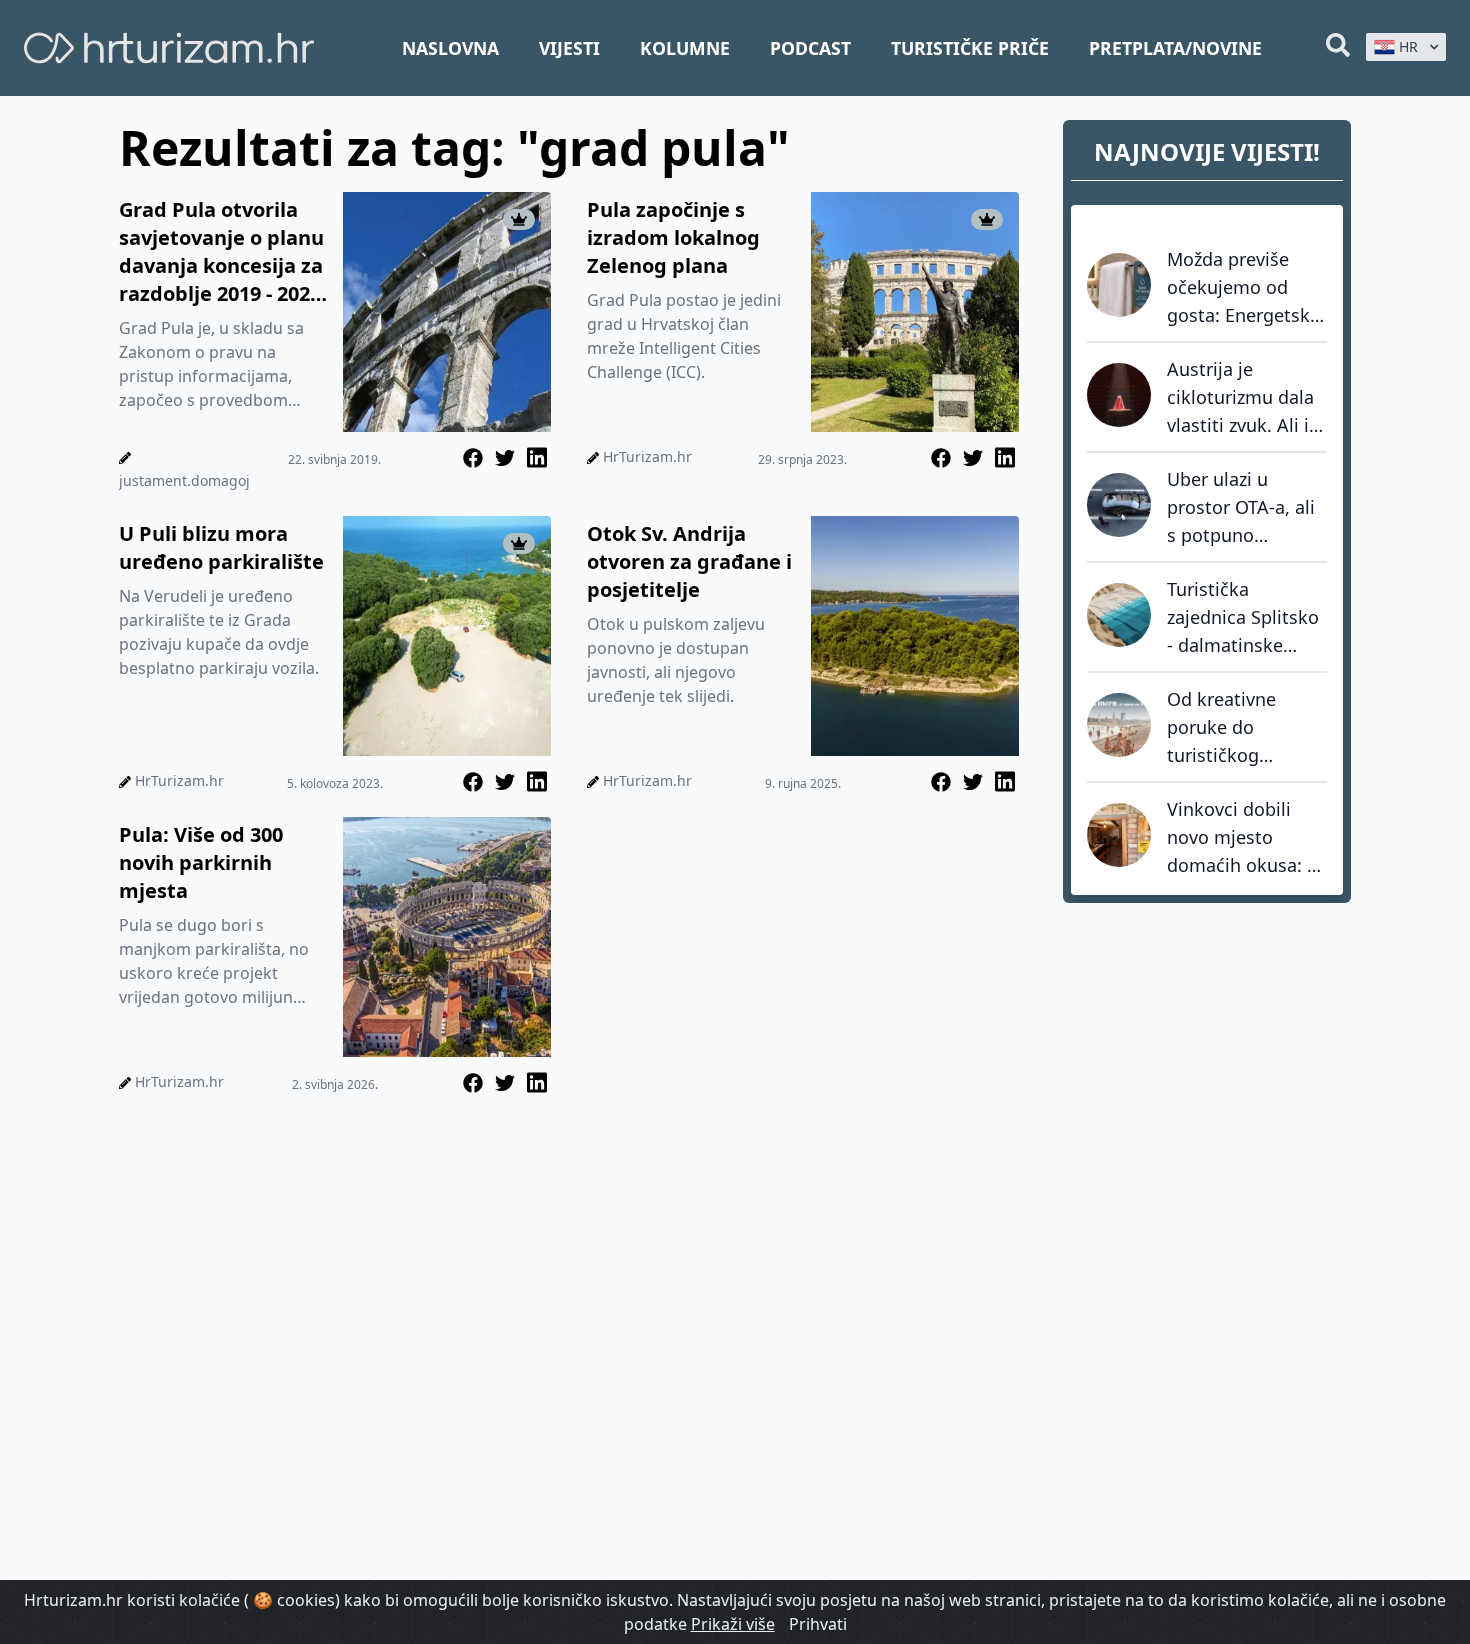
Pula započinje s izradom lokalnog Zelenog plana (673, 237)
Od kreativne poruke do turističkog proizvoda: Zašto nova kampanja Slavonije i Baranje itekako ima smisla (1247, 728)
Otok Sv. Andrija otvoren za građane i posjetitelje (689, 561)
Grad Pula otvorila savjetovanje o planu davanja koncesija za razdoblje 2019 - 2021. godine (223, 252)
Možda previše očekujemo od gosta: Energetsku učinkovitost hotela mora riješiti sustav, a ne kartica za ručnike (1246, 288)
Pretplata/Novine (1175, 48)
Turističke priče (970, 48)
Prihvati (818, 1624)
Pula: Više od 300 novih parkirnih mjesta (201, 862)
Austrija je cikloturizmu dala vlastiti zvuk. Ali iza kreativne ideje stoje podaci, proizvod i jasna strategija (1247, 398)
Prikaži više (733, 1624)
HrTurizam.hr (647, 456)
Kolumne (685, 48)
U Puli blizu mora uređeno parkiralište (221, 547)
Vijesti (569, 48)
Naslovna (450, 48)
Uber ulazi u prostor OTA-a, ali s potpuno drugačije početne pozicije (1243, 508)
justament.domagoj (184, 480)
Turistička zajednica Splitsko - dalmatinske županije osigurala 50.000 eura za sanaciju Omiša (1244, 618)
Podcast (810, 48)
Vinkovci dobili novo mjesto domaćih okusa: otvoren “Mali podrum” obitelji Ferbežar (1237, 838)
